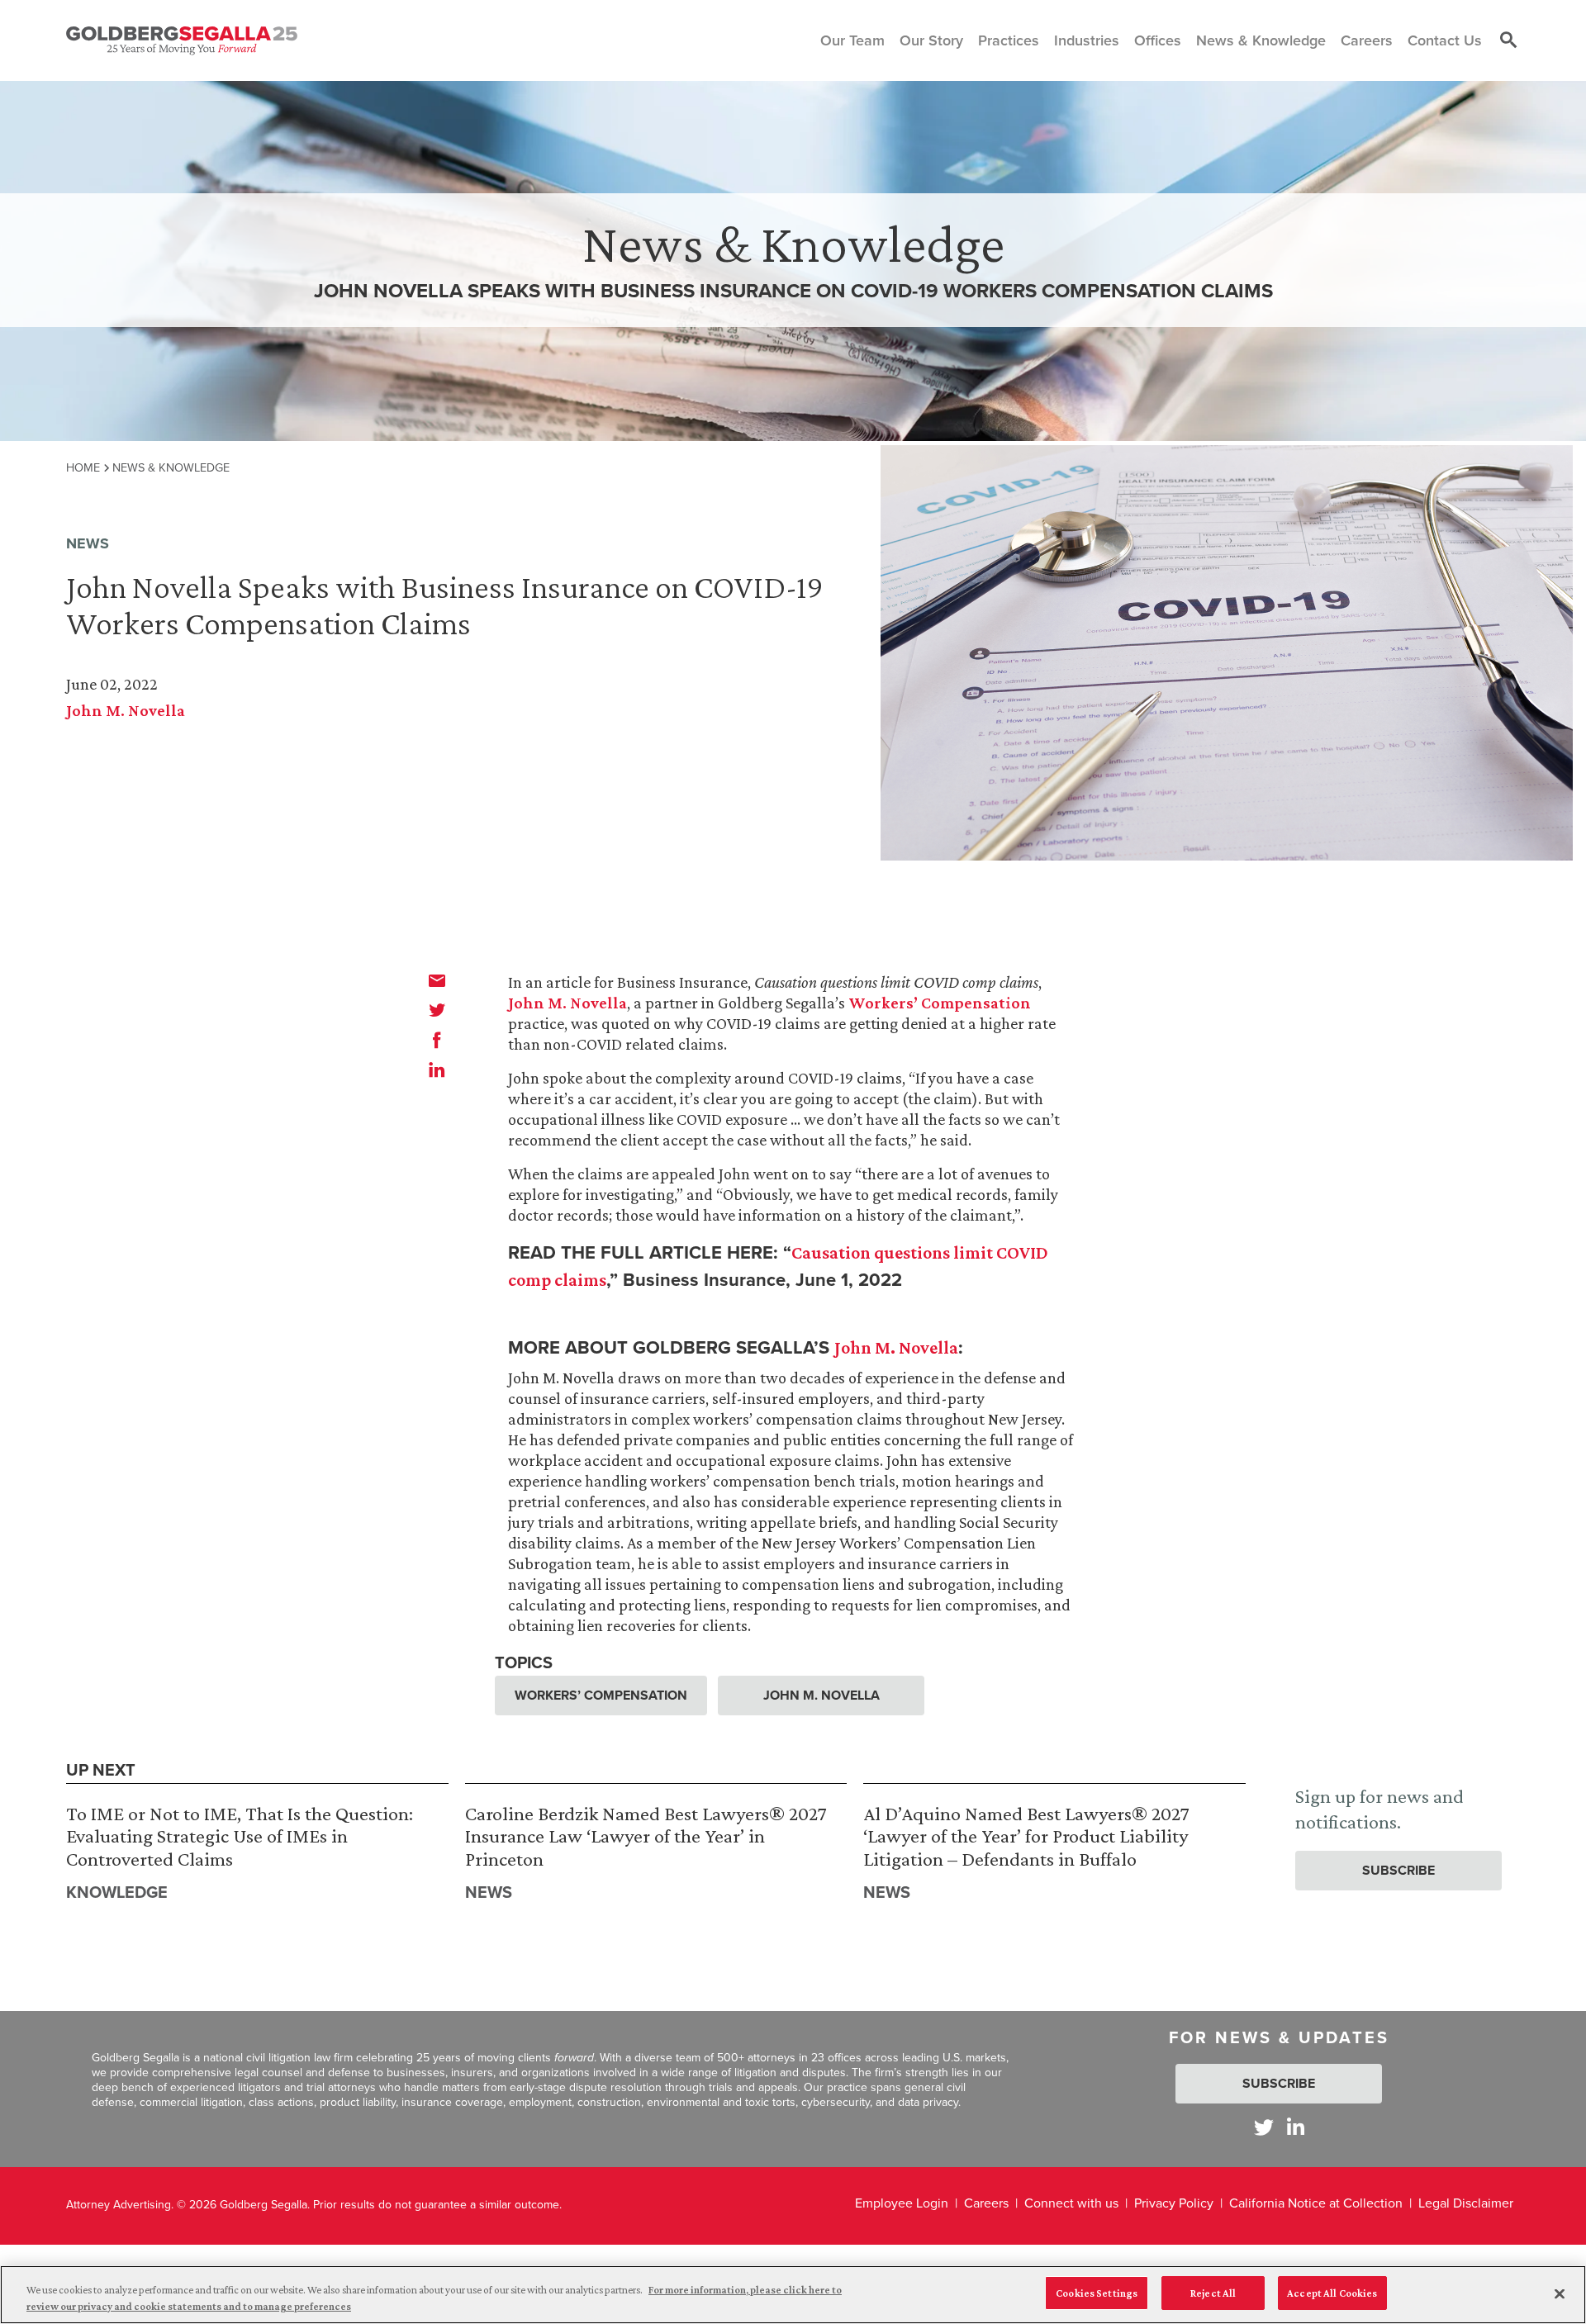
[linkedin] (437, 1070)
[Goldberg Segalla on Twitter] (1264, 2127)
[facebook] (437, 1040)
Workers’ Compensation (940, 1003)
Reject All (1213, 2293)
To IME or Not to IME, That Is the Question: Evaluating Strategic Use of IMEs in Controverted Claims (240, 1836)
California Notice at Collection (1316, 2203)
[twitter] (437, 1010)
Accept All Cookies (1332, 2293)
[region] (793, 2295)
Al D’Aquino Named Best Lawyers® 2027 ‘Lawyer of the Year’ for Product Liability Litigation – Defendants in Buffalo (1026, 1836)
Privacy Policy (1174, 2203)
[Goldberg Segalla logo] (182, 40)
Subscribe (1398, 1870)
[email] (437, 980)
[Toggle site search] (1508, 40)
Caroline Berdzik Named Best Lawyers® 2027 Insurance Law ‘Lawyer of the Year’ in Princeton (646, 1836)
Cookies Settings (1097, 2293)
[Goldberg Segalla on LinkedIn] (1296, 2127)
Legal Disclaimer (1466, 2203)
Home (83, 467)
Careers (986, 2203)
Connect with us (1071, 2203)
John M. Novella (126, 710)
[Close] (1560, 2293)
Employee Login (902, 2203)
